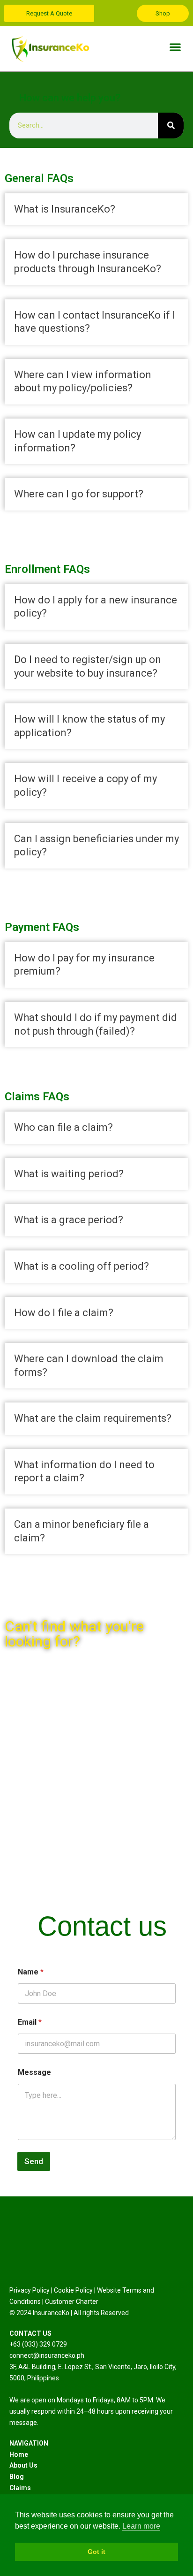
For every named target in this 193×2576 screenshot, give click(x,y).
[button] (175, 47)
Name (31, 1972)
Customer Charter (72, 2302)
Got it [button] (96, 2552)
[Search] (171, 126)
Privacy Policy (30, 2290)
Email (30, 2022)
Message (34, 2072)
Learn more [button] (141, 2526)
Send (34, 2161)
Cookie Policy (73, 2290)
